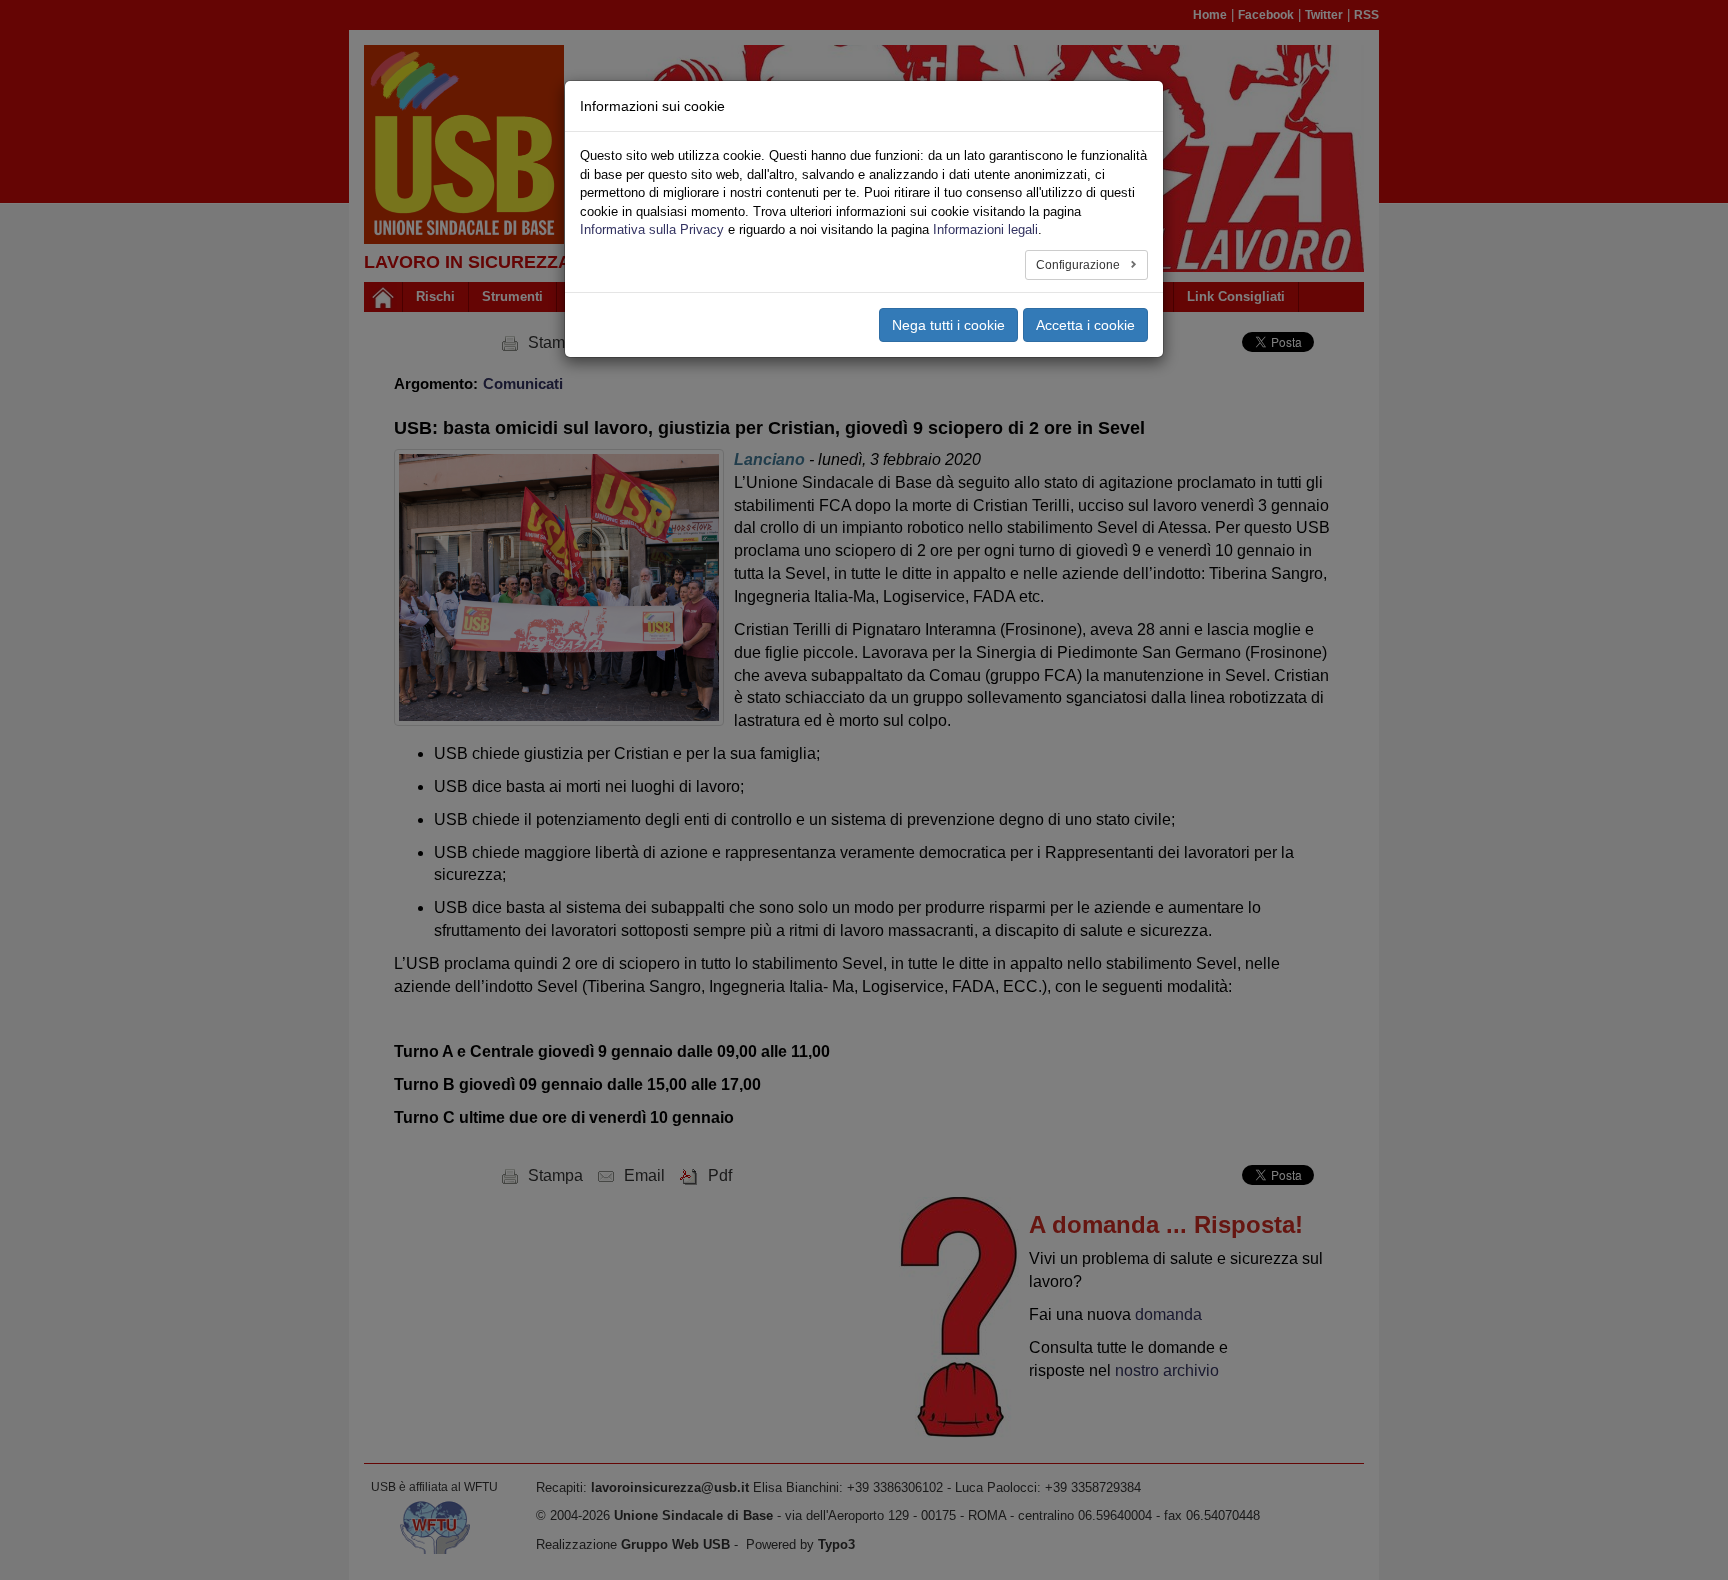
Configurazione (1079, 265)
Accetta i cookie (1085, 325)
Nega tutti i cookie (948, 325)
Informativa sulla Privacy (652, 229)
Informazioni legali (985, 229)
